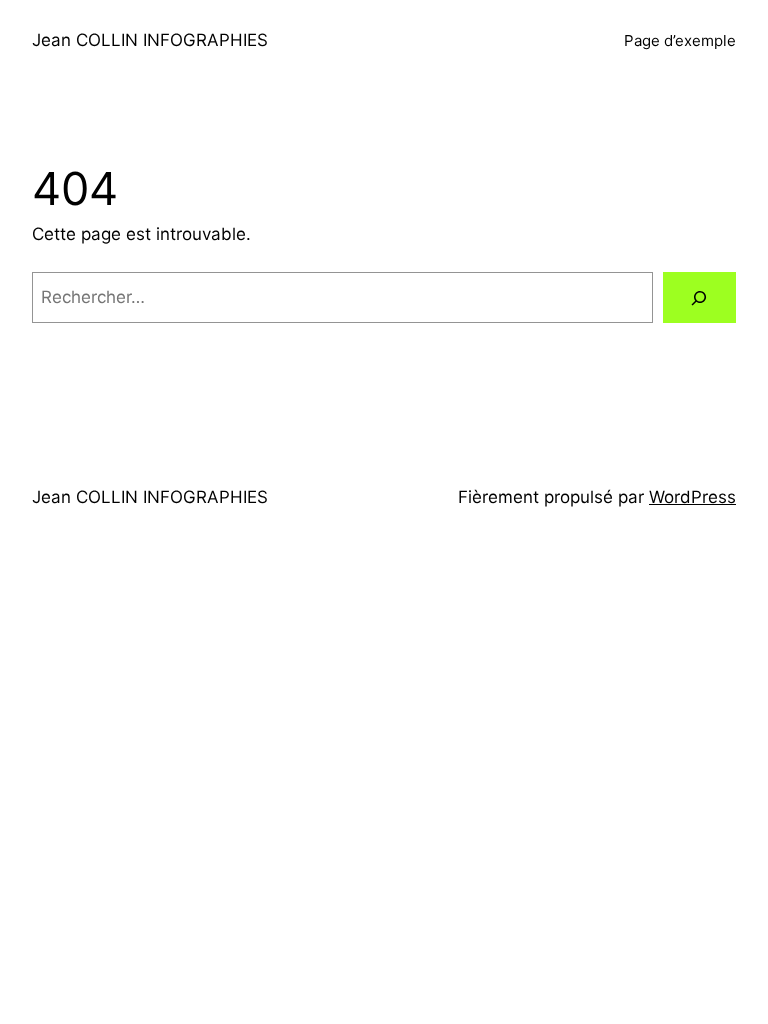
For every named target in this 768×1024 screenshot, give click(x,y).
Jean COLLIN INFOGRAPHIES (150, 40)
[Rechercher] (699, 297)
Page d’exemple (680, 40)
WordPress (692, 497)
